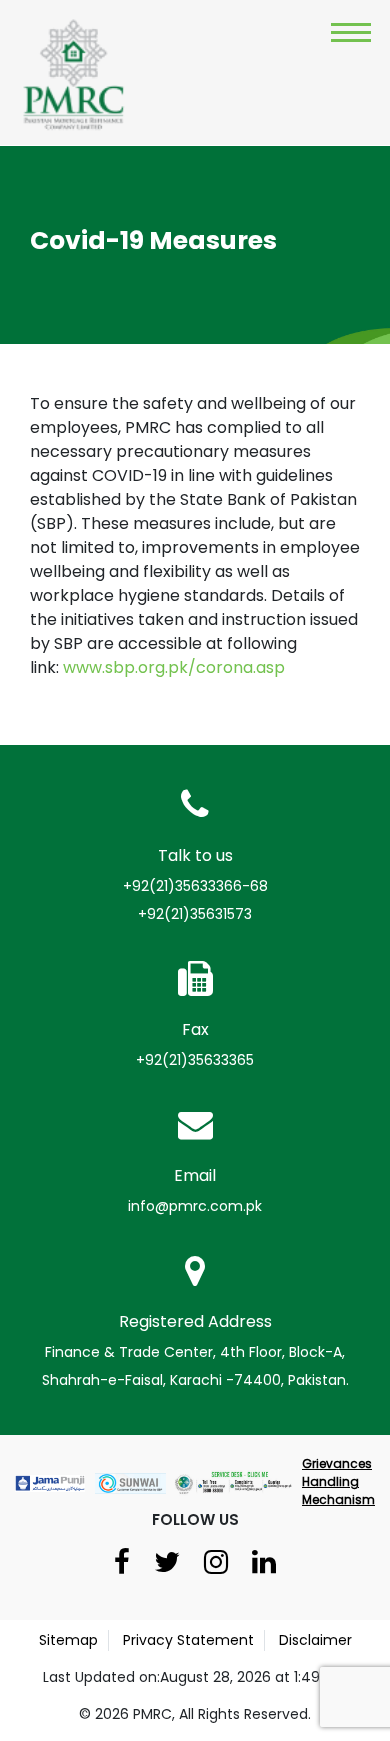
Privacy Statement (188, 1640)
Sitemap (68, 1640)
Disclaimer (315, 1640)
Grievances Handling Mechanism (338, 1481)
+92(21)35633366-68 (195, 886)
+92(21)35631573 (195, 914)
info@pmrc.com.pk (195, 1206)
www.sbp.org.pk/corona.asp (174, 667)
